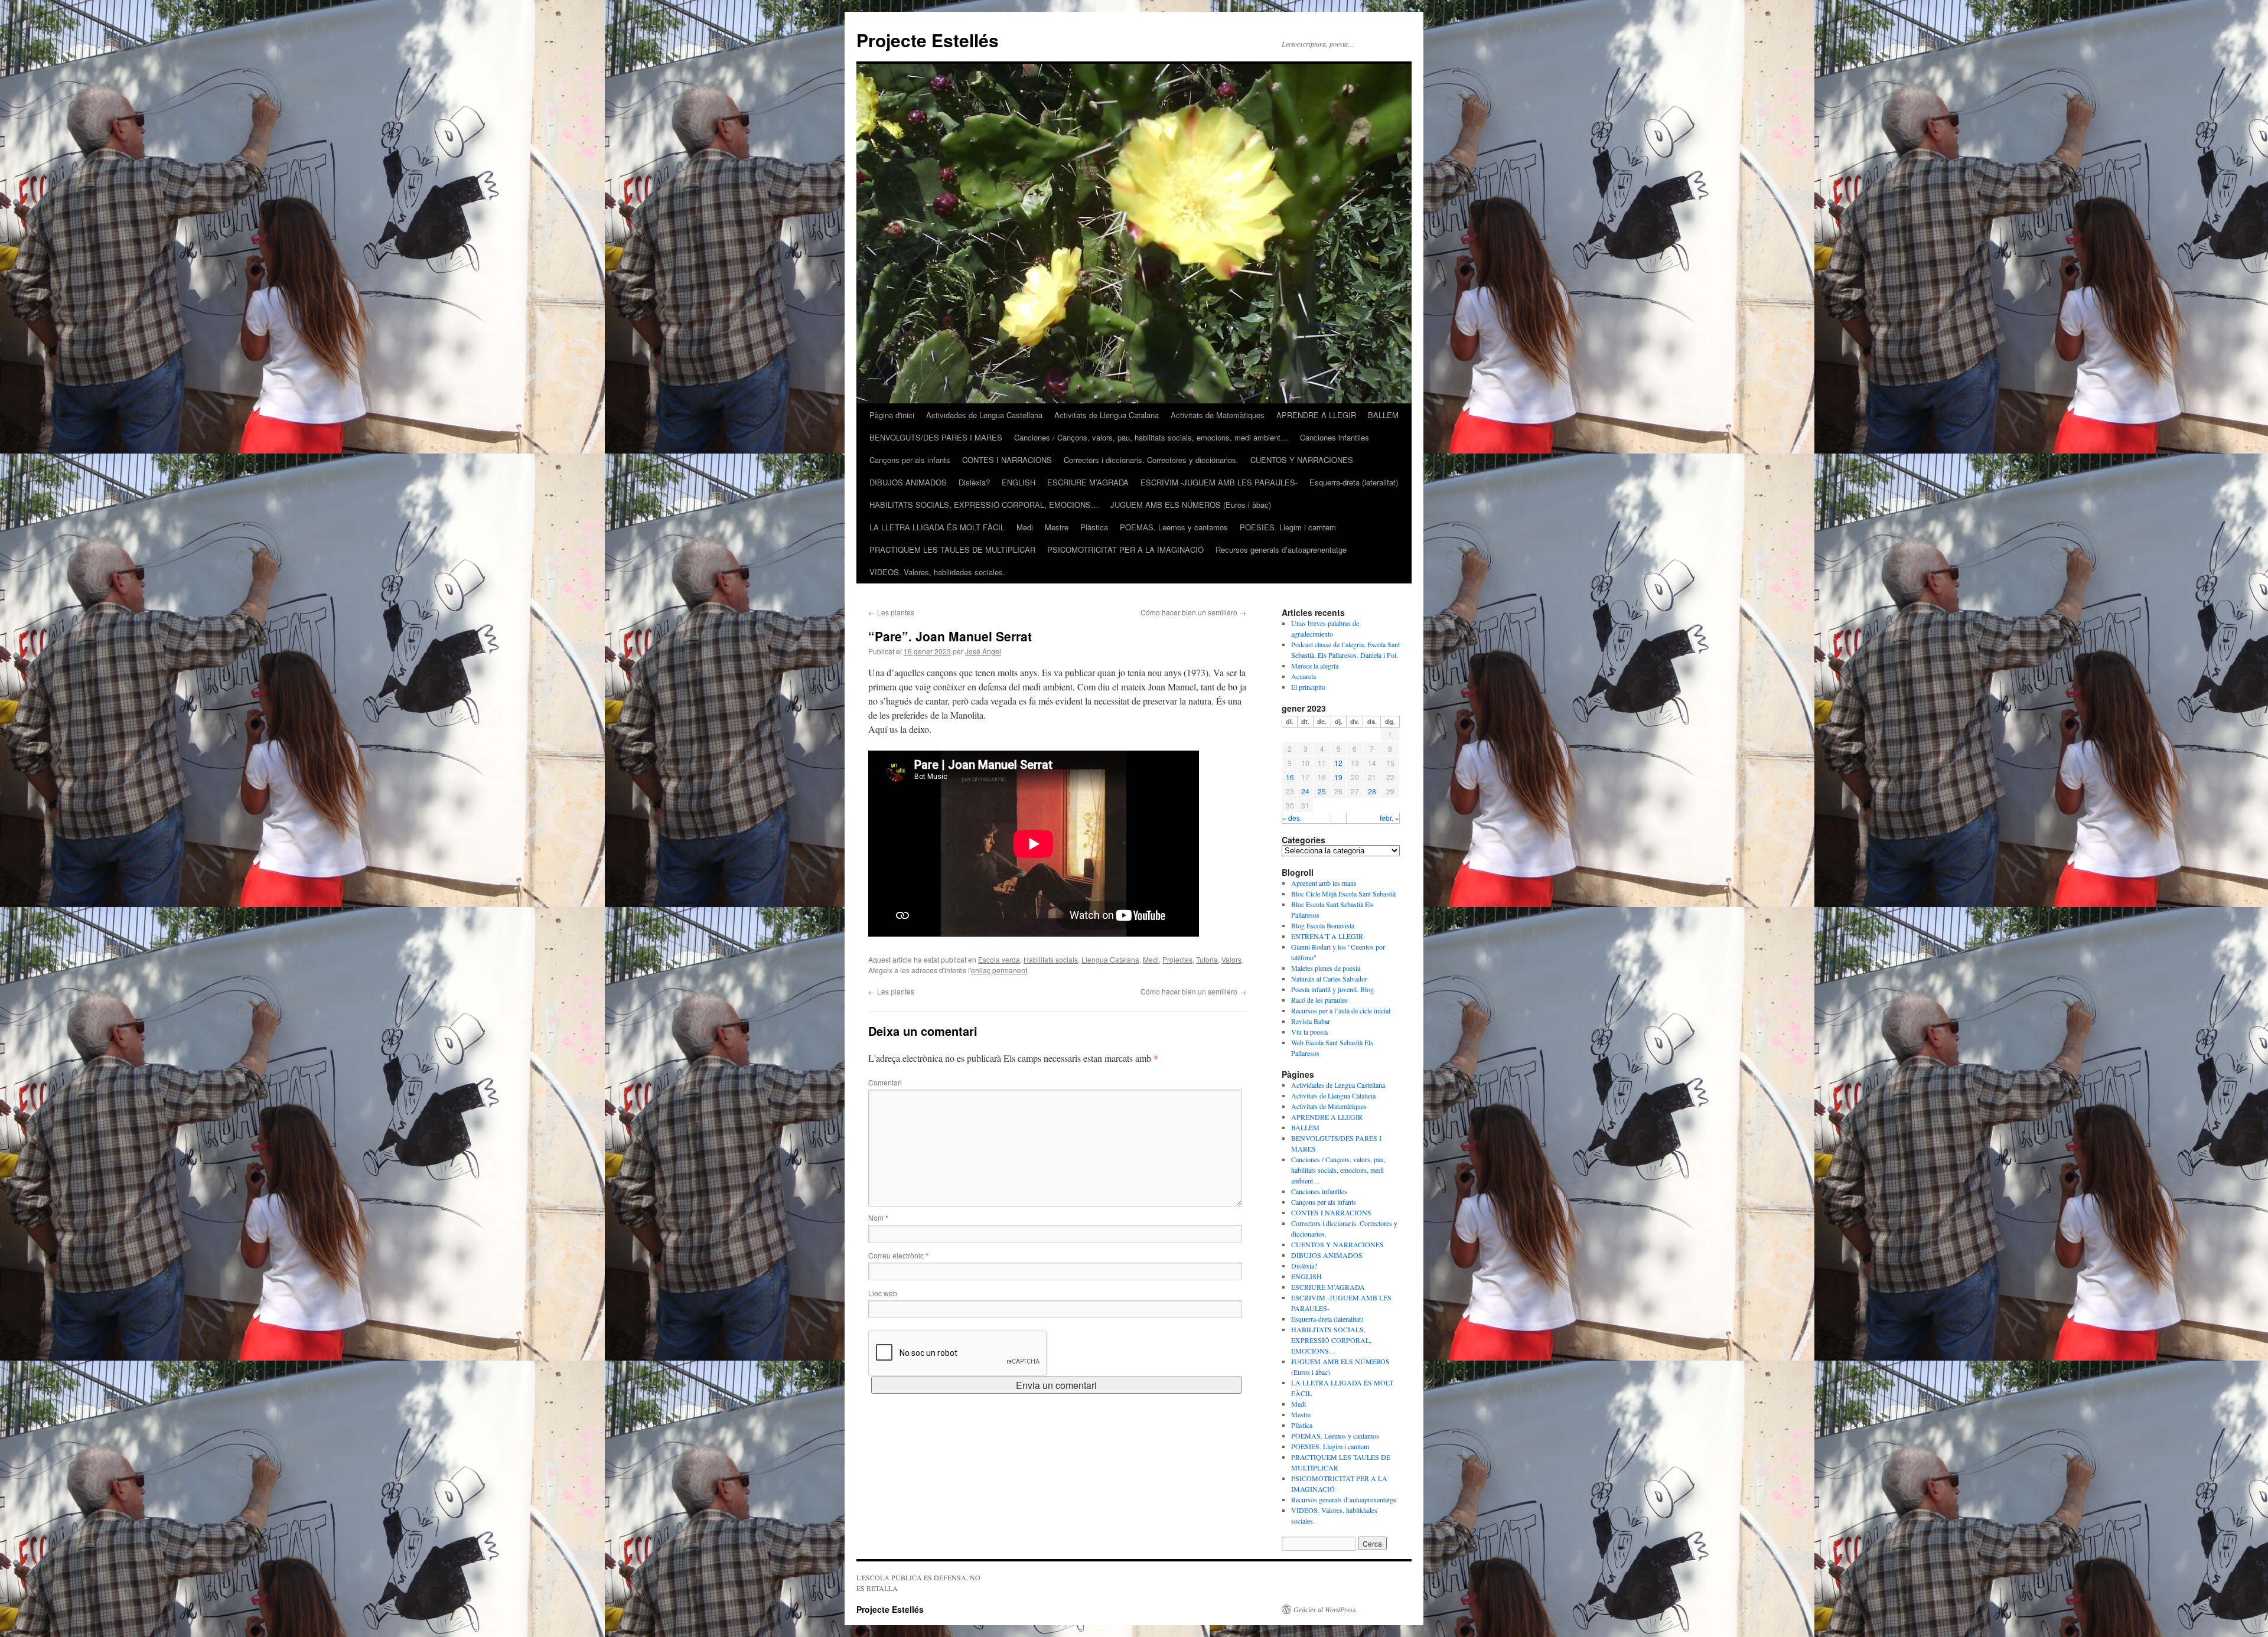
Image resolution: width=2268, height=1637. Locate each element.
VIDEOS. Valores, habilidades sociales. (937, 572)
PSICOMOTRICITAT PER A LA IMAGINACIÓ (1125, 550)
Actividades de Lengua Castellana (984, 415)
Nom (878, 1217)
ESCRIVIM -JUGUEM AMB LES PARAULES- (1219, 482)
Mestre (1057, 527)
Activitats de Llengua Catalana (1107, 415)
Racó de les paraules (1319, 1000)
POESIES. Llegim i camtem (1288, 527)
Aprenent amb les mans (1324, 883)
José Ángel (983, 651)
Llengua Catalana (1110, 959)
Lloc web (883, 1293)
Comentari (885, 1082)
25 (1322, 791)
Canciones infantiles (1335, 437)
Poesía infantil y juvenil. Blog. (1333, 989)
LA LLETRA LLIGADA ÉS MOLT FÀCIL (937, 527)
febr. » (1389, 818)
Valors (1231, 959)
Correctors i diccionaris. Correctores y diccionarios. (1151, 460)
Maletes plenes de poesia (1326, 968)
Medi (1025, 527)
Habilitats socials (1051, 959)
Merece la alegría (1315, 666)
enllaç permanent (999, 970)
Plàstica (1094, 527)
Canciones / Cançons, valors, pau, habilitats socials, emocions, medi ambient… (1151, 437)
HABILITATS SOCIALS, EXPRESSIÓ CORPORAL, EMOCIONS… (984, 505)
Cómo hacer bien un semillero (1193, 612)
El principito (1308, 687)
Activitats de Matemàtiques (1218, 415)
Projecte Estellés (928, 40)
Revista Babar (1311, 1021)
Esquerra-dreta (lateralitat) (1354, 482)
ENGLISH (1019, 482)
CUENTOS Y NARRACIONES (1302, 460)
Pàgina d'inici (892, 415)
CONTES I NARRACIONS (1007, 460)
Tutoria (1207, 959)
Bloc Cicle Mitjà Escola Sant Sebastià (1343, 893)
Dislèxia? (974, 482)
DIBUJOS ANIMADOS (908, 482)
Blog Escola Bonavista (1323, 925)
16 (1290, 777)
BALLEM (1383, 415)
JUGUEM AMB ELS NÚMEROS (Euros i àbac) (1191, 505)
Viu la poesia (1309, 1032)
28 (1372, 791)
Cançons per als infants (910, 460)
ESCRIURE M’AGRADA (1088, 482)
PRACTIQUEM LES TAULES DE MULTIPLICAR (952, 550)
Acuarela (1304, 676)
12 (1338, 763)
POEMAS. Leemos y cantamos (1174, 527)
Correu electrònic (898, 1255)
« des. (1292, 818)
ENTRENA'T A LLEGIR (1327, 936)
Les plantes (891, 612)
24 (1305, 791)
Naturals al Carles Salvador (1329, 979)
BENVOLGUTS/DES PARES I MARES (936, 437)
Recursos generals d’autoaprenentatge (1281, 550)
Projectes (1177, 959)
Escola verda (999, 959)
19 (1338, 777)
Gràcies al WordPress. (1326, 1609)
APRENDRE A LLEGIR (1316, 415)
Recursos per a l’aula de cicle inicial (1341, 1010)
